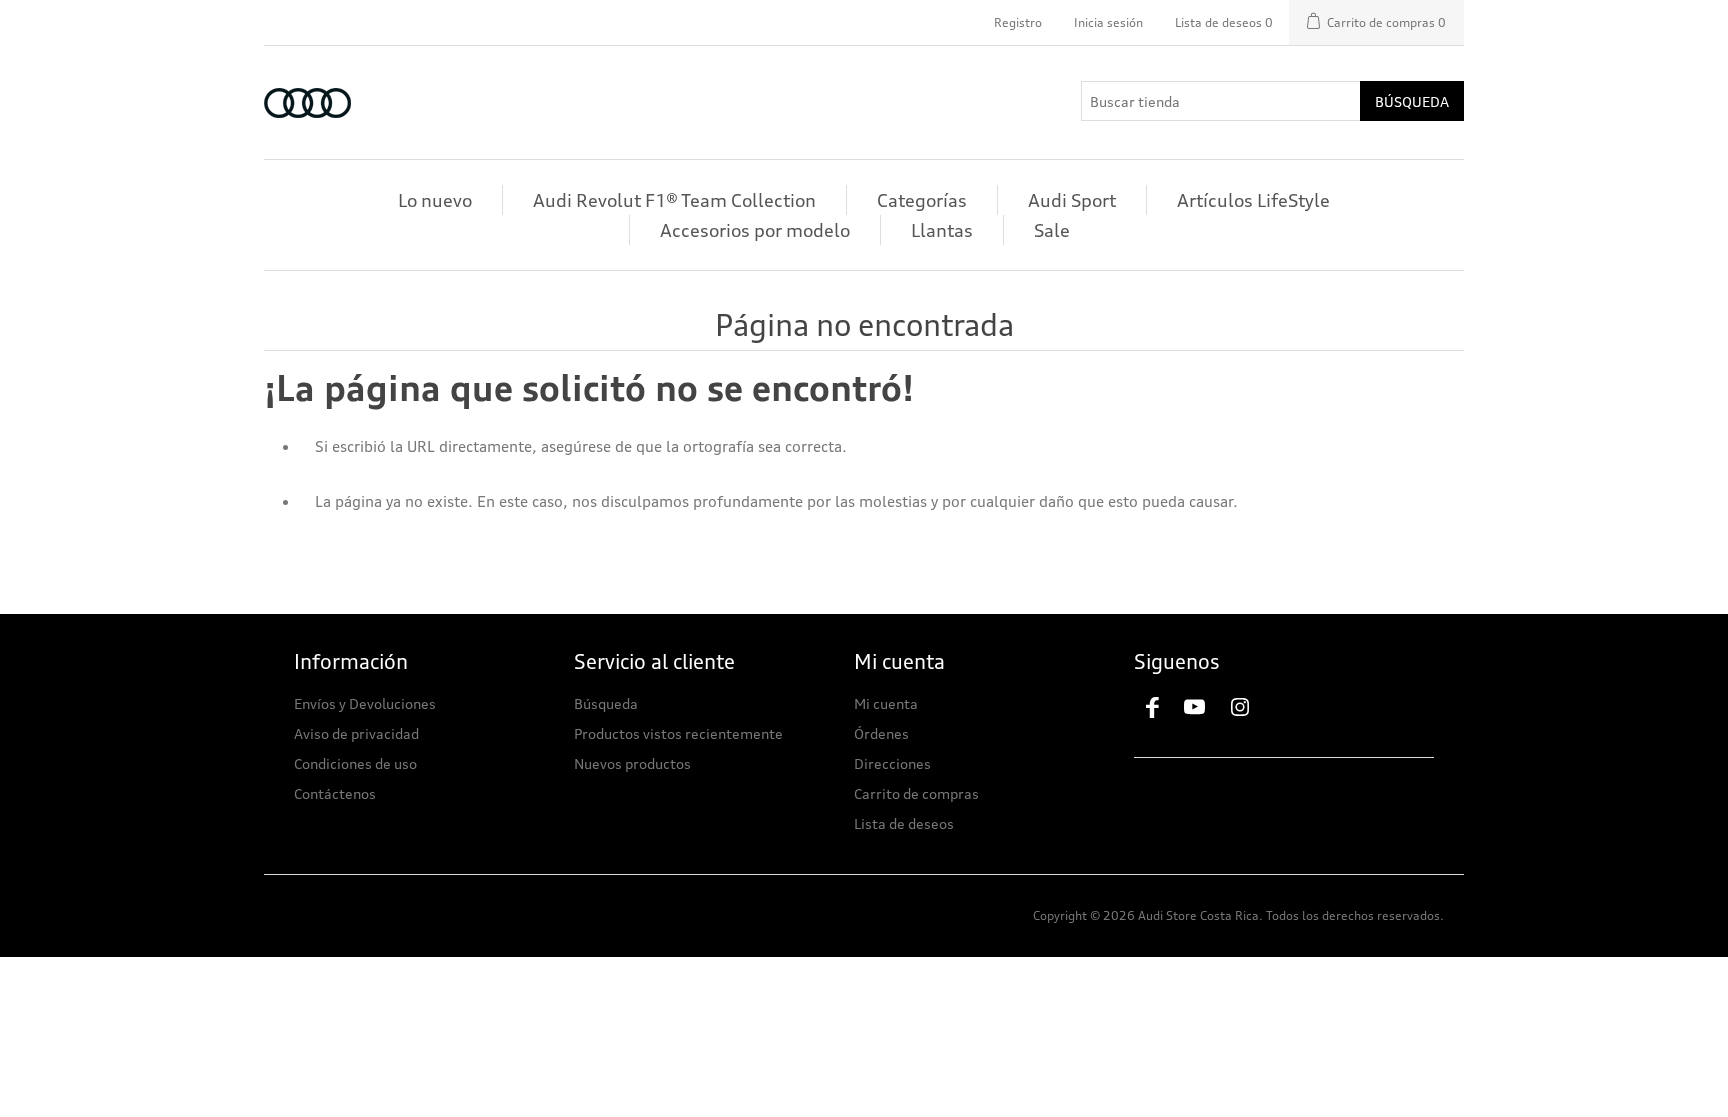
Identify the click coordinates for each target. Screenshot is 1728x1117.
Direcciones (892, 763)
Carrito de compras (916, 793)
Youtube (1201, 708)
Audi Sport (1072, 200)
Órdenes (881, 733)
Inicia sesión (1108, 22)
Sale (1052, 230)
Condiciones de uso (355, 763)
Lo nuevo (435, 200)
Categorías (922, 200)
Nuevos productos (632, 763)
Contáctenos (335, 793)
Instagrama (1249, 708)
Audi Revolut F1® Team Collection (674, 200)
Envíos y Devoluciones (365, 703)
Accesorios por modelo (755, 230)
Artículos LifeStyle (1253, 200)
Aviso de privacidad (356, 733)
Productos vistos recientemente (678, 733)
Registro (1018, 22)
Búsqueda (1412, 101)
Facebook (1153, 708)
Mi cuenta (886, 703)
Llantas (942, 230)
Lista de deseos (904, 823)
